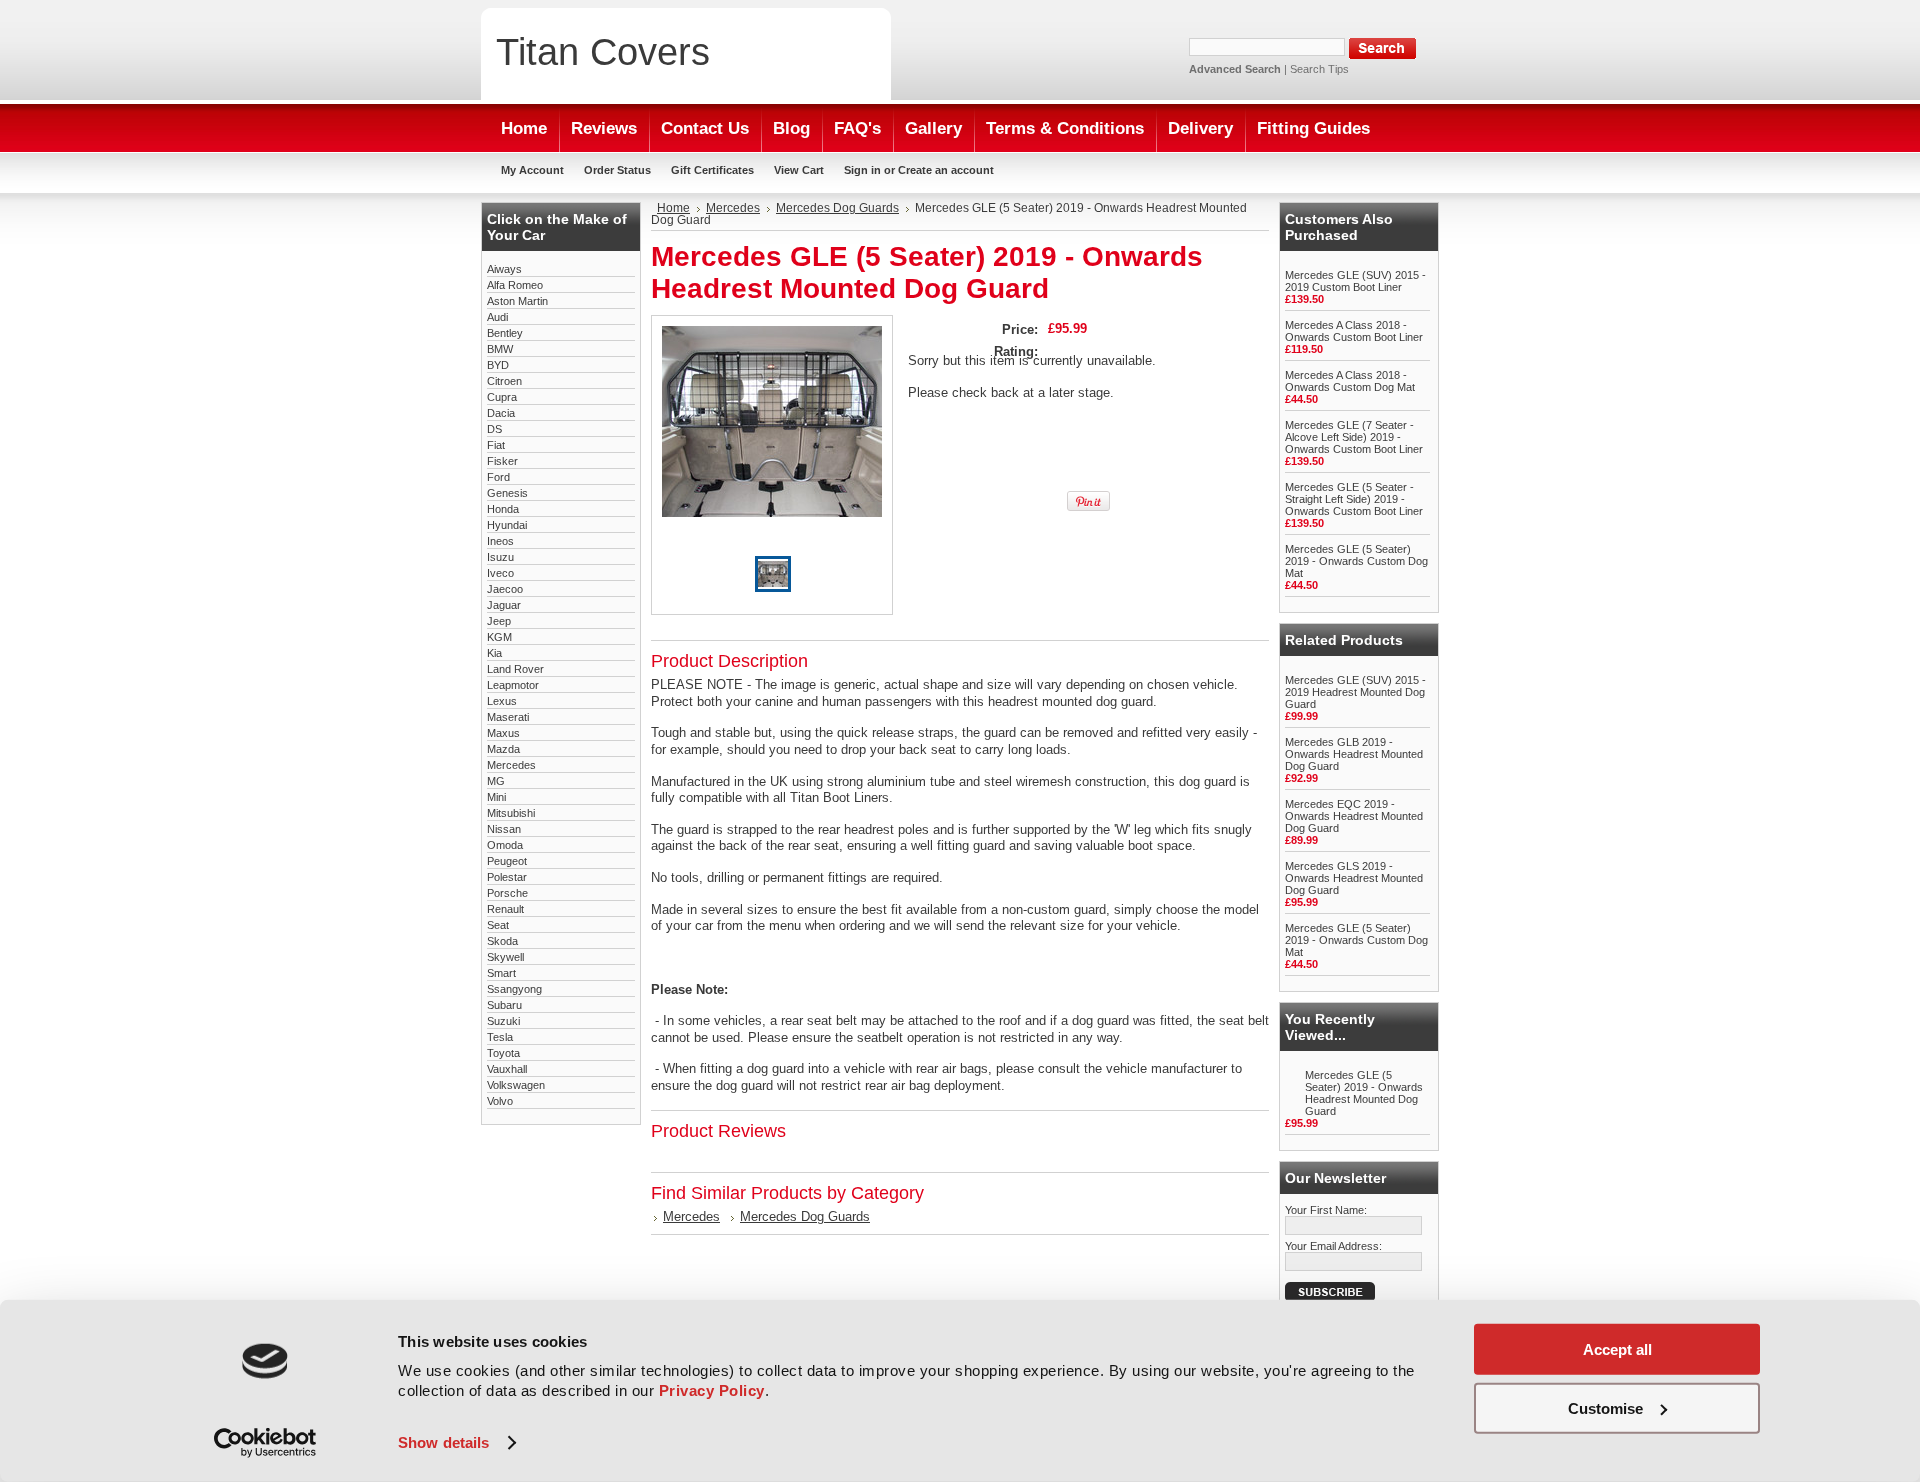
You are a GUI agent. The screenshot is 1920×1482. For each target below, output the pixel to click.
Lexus (502, 701)
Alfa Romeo (515, 285)
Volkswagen (516, 1085)
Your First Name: (1326, 1210)
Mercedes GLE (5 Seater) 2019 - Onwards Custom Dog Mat (1356, 561)
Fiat (496, 445)
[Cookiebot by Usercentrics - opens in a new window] (265, 1443)
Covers (603, 51)
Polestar (507, 877)
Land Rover (515, 669)
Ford (498, 477)
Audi (497, 317)
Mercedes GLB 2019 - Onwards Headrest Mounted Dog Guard (1354, 754)
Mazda (503, 749)
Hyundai (507, 525)
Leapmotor (513, 685)
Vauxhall (507, 1069)
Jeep (499, 621)
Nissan (504, 829)
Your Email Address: (1333, 1246)
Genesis (507, 493)
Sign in (862, 170)
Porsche (507, 893)
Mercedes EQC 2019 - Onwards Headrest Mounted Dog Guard (1354, 816)
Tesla (500, 1037)
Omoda (505, 845)
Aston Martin (517, 301)
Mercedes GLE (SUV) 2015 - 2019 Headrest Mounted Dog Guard (1355, 692)
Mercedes (511, 765)
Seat (498, 925)
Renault (505, 909)
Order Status (617, 170)
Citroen (504, 381)
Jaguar (504, 605)
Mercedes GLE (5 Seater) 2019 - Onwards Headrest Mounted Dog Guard (1364, 1093)
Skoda (502, 941)
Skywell (505, 957)
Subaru (504, 1005)
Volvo (500, 1101)
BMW (500, 349)
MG (496, 781)
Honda (503, 509)
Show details (443, 1442)
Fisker (502, 461)
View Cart (799, 170)
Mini (496, 797)
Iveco (500, 573)
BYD (498, 365)
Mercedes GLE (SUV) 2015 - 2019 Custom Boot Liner (1355, 281)
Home (673, 208)
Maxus (503, 733)
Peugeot (507, 861)
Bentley (505, 333)
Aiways (504, 269)
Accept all (1617, 1349)
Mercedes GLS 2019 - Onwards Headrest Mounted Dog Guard (1354, 878)
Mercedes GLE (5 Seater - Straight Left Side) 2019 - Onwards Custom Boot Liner (1354, 499)
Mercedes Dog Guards (837, 208)
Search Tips (1319, 69)
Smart (501, 973)
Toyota (503, 1053)
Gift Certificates (712, 170)
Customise (1605, 1407)
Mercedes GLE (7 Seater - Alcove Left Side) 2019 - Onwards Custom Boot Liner (1354, 437)
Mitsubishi (511, 813)
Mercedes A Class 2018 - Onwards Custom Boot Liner (1354, 331)
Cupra (502, 397)
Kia (494, 653)
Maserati (508, 717)
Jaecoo (505, 589)
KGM (499, 637)
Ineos (500, 541)
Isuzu (500, 557)
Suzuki (503, 1021)
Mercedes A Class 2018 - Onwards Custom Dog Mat (1350, 381)
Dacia (501, 413)
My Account (532, 170)
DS (494, 429)
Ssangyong (514, 989)
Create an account (946, 170)
